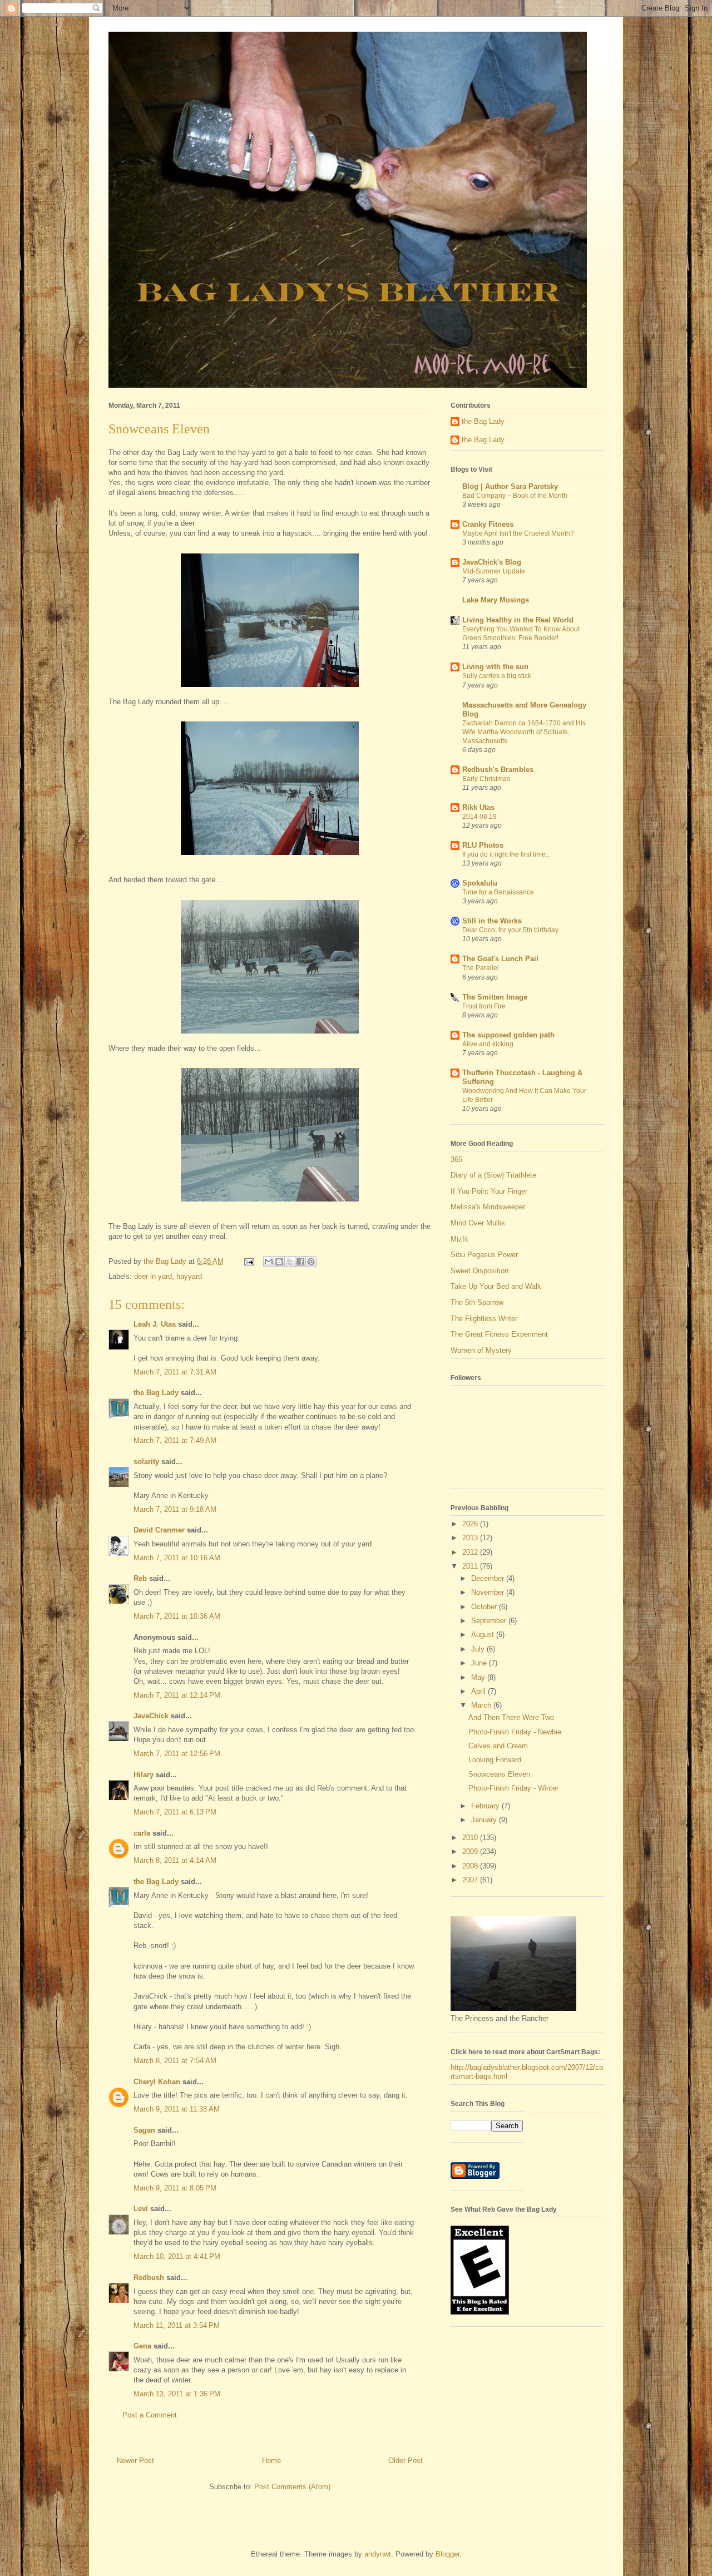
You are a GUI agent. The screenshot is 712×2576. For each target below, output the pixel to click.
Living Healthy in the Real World (518, 620)
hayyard (189, 1276)
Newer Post (135, 2461)
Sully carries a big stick (497, 676)
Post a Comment (150, 2415)
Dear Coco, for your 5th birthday (510, 930)
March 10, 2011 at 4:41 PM (177, 2256)
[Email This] (269, 1262)
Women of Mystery (481, 1350)
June (480, 1663)
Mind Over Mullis (478, 1223)
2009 (471, 1851)
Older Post (406, 2461)
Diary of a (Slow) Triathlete (493, 1175)
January (485, 1820)
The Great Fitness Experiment (499, 1334)
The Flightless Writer (484, 1319)
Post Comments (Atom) (292, 2487)
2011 (471, 1566)
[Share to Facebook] (300, 1262)
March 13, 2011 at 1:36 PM (177, 2394)
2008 (471, 1866)
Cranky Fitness (488, 524)
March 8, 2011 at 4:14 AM (175, 1860)
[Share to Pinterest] (311, 1262)
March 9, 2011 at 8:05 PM (175, 2188)
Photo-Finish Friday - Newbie (515, 1732)
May (479, 1677)
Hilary (144, 1775)
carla (142, 1833)
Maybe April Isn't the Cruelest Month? (518, 533)
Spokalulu (480, 883)
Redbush (149, 2278)
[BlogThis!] (279, 1262)
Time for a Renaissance (498, 892)
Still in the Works (492, 921)
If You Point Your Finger (489, 1191)
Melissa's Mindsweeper (488, 1207)
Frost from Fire (484, 1006)
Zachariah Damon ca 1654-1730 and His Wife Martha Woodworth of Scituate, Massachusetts (524, 732)
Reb (140, 1578)
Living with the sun (495, 667)
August (484, 1635)
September (490, 1621)
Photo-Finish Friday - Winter (513, 1788)
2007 (471, 1880)
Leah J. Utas (155, 1324)
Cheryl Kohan (157, 2082)
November (489, 1592)
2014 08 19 (479, 817)
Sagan (144, 2130)
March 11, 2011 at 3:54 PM (177, 2325)
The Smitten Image (495, 997)
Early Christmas (486, 779)
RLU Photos (483, 845)
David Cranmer (159, 1530)
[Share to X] (290, 1262)
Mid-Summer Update (494, 571)
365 (456, 1160)
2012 (471, 1552)
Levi (141, 2209)
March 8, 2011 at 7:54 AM (175, 2061)
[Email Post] (248, 1261)
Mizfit (459, 1239)
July (479, 1649)
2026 (471, 1524)
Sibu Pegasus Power (484, 1255)
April (479, 1691)
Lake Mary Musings (496, 600)
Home (271, 2461)
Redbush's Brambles (498, 770)
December (489, 1578)
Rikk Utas (478, 807)
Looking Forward (495, 1760)
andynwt (378, 2554)
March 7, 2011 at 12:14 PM (177, 1695)
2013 (471, 1538)
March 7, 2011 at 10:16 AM (177, 1558)
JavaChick (151, 1716)
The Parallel (481, 968)
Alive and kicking (488, 1044)
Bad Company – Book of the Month (515, 496)
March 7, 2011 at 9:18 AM (175, 1509)
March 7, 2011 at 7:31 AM (175, 1372)
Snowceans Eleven (499, 1774)
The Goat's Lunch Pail (500, 959)
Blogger (448, 2554)
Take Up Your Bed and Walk (496, 1286)
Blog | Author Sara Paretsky (510, 486)
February (486, 1806)
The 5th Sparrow (477, 1302)
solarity (146, 1462)
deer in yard (153, 1276)
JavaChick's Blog (492, 562)
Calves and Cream (498, 1746)
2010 (471, 1838)
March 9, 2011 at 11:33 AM (177, 2109)
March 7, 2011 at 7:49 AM (175, 1440)
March (482, 1705)
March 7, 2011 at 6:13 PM (175, 1812)
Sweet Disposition (479, 1271)
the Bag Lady (156, 1393)
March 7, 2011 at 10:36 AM (177, 1616)
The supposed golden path (508, 1035)
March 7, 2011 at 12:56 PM (177, 1754)
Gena (142, 2346)
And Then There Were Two (511, 1717)
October (485, 1607)
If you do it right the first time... (506, 854)
